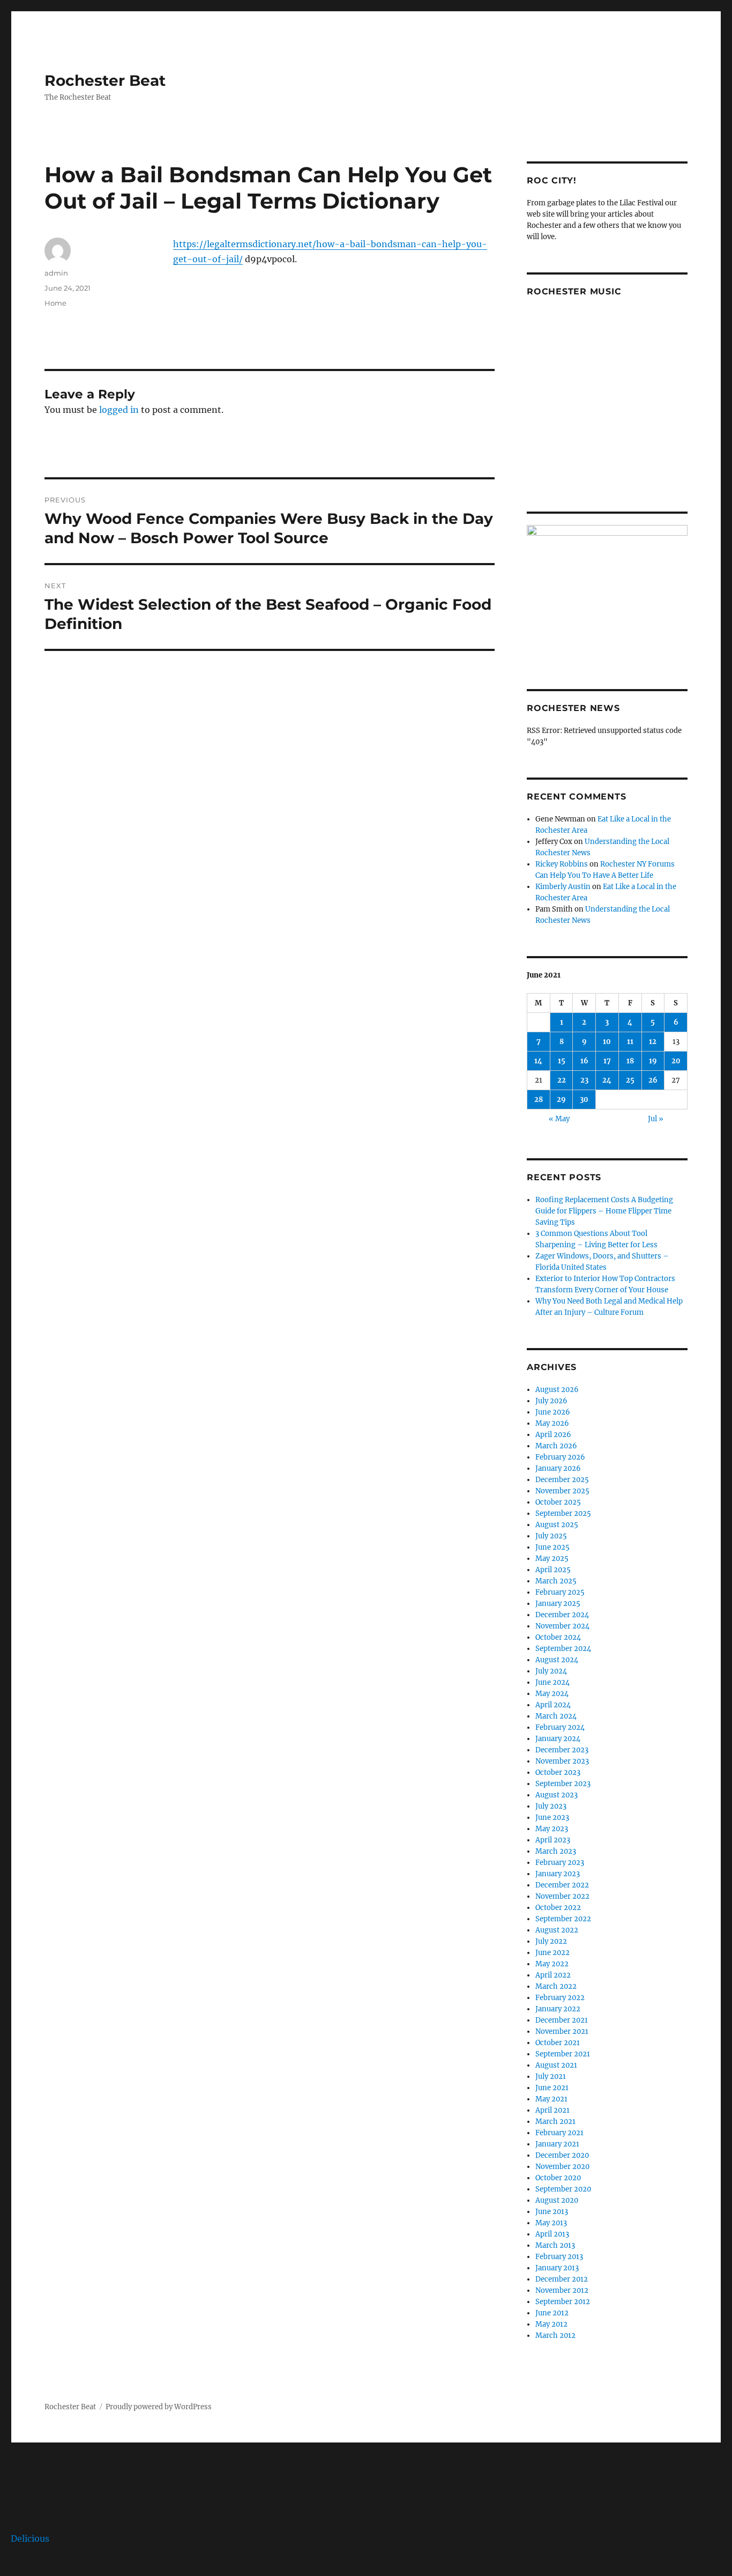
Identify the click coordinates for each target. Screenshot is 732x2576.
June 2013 (552, 2212)
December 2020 (562, 2155)
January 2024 (558, 1739)
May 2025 (552, 1559)
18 (630, 1061)
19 (653, 1061)
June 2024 (552, 1682)
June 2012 (552, 2313)
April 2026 (553, 1435)
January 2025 (558, 1604)
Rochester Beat (105, 80)
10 (607, 1042)
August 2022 (557, 1930)
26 (653, 1080)
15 (562, 1061)
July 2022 (551, 1941)
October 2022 (558, 1908)
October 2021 (558, 2043)
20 (676, 1061)
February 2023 (560, 1863)
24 (607, 1080)
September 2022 (563, 1919)
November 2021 (562, 2031)
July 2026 (551, 1401)
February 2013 (559, 2257)
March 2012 (555, 2336)
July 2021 (551, 2077)
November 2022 (562, 1896)
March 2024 (556, 1716)
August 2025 (557, 1525)
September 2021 (563, 2054)
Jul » (656, 1119)
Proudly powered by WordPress (159, 2407)
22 (562, 1080)
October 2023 (558, 1772)
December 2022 (562, 1885)
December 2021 (562, 2020)
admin (56, 273)
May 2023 (552, 1829)
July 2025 (551, 1536)
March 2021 (555, 2122)
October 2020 (558, 2178)
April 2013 (552, 2234)
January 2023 (558, 1874)
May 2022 (552, 1964)
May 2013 (551, 2223)
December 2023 (562, 1750)
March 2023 (556, 1851)
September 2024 (563, 1649)
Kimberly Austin (563, 887)
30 (584, 1100)
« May (559, 1119)
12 (653, 1042)
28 (539, 1100)
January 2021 (557, 2144)
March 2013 (555, 2245)
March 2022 (556, 1986)
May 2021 (551, 2099)
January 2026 (558, 1468)
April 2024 (553, 1705)
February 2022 (560, 1998)
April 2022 (553, 1975)
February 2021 (559, 2133)
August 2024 (557, 1660)
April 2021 (552, 2110)
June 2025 (552, 1547)
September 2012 (563, 2302)
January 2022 (558, 2009)
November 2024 (562, 1626)
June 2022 (552, 1953)
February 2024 (560, 1727)
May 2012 (551, 2324)
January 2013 (557, 2268)
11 (630, 1042)
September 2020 (563, 2189)
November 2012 (562, 2290)
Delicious (30, 2538)
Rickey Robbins (562, 864)
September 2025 (563, 1513)
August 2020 (557, 2200)
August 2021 (556, 2065)
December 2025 (562, 1480)
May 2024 (552, 1694)
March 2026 (556, 1446)
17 (607, 1061)
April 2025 (553, 1570)
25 (630, 1080)
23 (584, 1080)
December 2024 (562, 1615)
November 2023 (562, 1761)
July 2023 (551, 1806)
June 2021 (552, 2088)
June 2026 (553, 1412)
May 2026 (552, 1423)
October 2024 (558, 1637)
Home (55, 303)
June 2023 (552, 1818)
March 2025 (556, 1581)
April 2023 (553, 1840)
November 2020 (562, 2167)
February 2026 (560, 1457)
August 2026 (557, 1390)
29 (561, 1100)
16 (584, 1061)
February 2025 (560, 1592)
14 (538, 1061)
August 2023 (557, 1795)
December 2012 (562, 2279)
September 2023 (563, 1784)
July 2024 (551, 1671)
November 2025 (562, 1491)
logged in (119, 410)
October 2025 (558, 1502)
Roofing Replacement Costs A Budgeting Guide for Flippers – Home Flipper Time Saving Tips (604, 1211)
